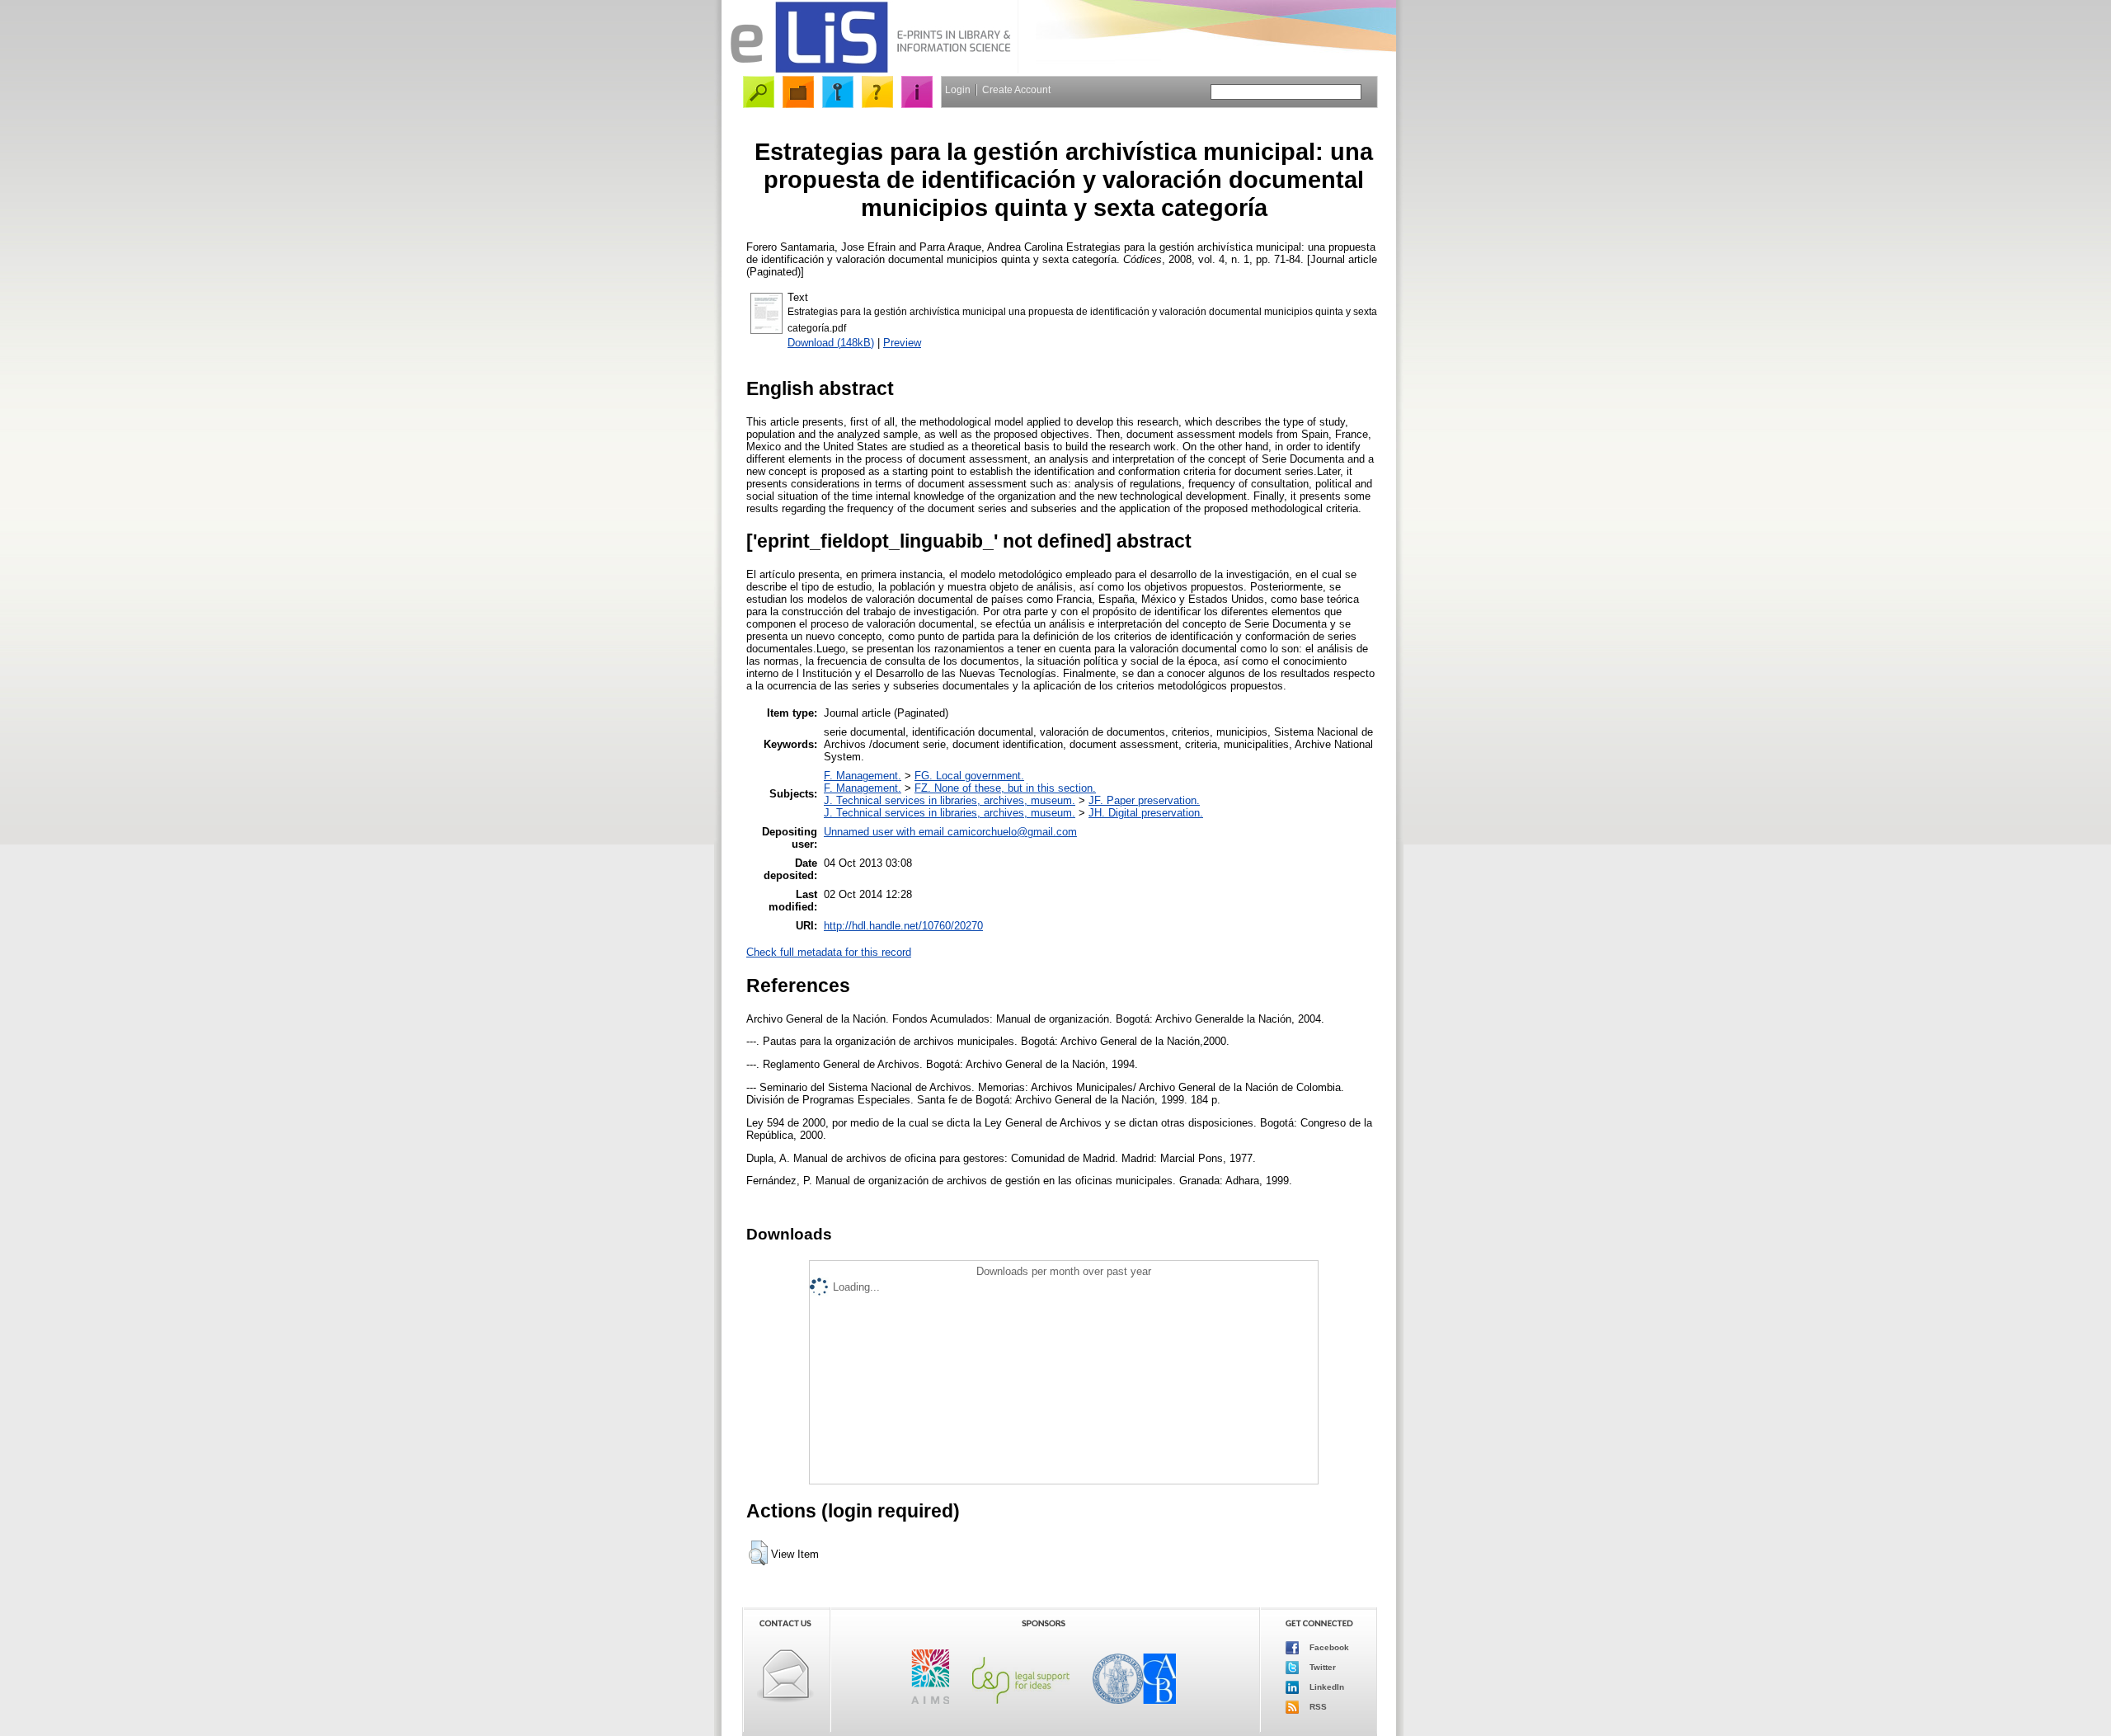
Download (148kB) (831, 343)
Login (958, 90)
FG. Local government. (969, 776)
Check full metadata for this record (829, 952)
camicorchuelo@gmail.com (1012, 832)
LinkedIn (1326, 1687)
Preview (902, 343)
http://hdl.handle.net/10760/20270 (903, 926)
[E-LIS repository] (870, 70)
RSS (1317, 1707)
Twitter (1321, 1667)
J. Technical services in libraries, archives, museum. (950, 800)
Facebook (1328, 1647)
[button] (758, 1553)
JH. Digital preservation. (1146, 813)
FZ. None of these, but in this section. (1005, 788)
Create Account (1016, 90)
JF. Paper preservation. (1144, 800)
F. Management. (863, 776)
